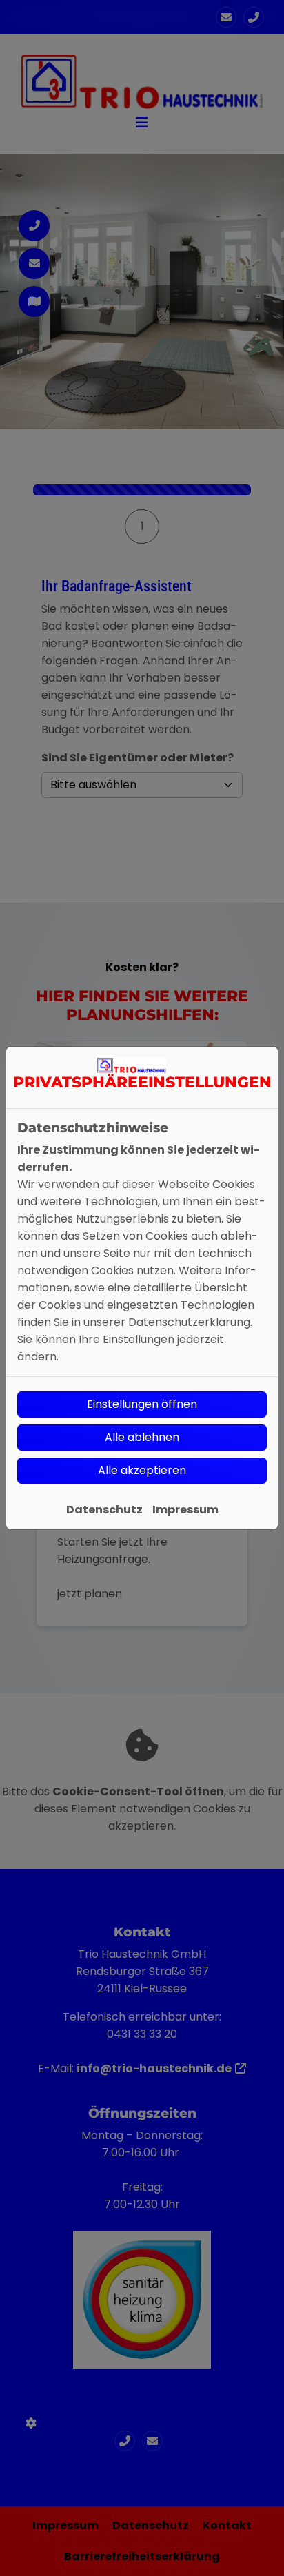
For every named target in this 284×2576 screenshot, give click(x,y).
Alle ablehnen (142, 1437)
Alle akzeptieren (142, 1470)
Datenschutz (104, 1510)
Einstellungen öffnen (142, 1404)
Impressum (185, 1510)
